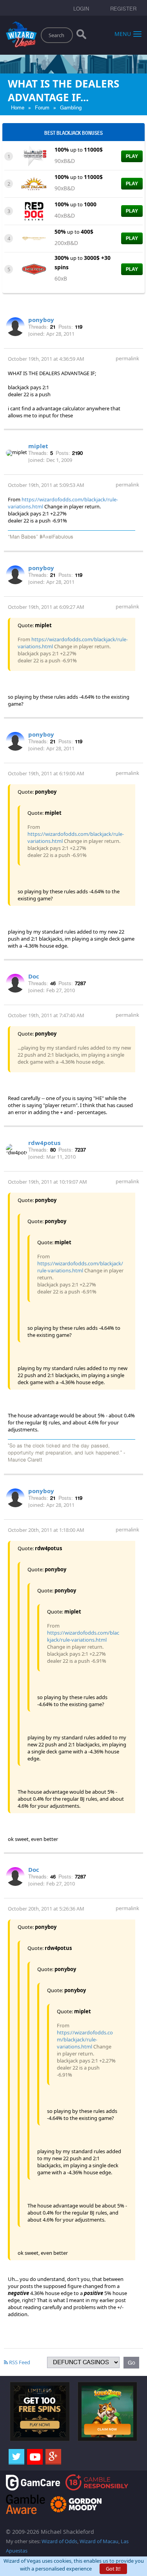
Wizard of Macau (99, 2541)
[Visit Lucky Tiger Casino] (108, 2411)
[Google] (53, 2457)
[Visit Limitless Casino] (40, 2411)
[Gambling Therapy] (76, 2504)
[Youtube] (35, 2457)
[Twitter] (16, 2457)
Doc (34, 976)
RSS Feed (19, 2362)
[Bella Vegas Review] (34, 268)
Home (18, 108)
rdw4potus (44, 1143)
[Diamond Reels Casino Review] (34, 238)
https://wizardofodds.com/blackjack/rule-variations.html (80, 1267)
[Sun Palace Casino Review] (34, 183)
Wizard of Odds (59, 2541)
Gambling (71, 108)
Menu (123, 33)
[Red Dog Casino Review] (34, 211)
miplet (38, 446)
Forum (42, 108)
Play (132, 156)
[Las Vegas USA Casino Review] (34, 156)
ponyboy (41, 320)
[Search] (81, 36)
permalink (127, 358)
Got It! (113, 2569)
